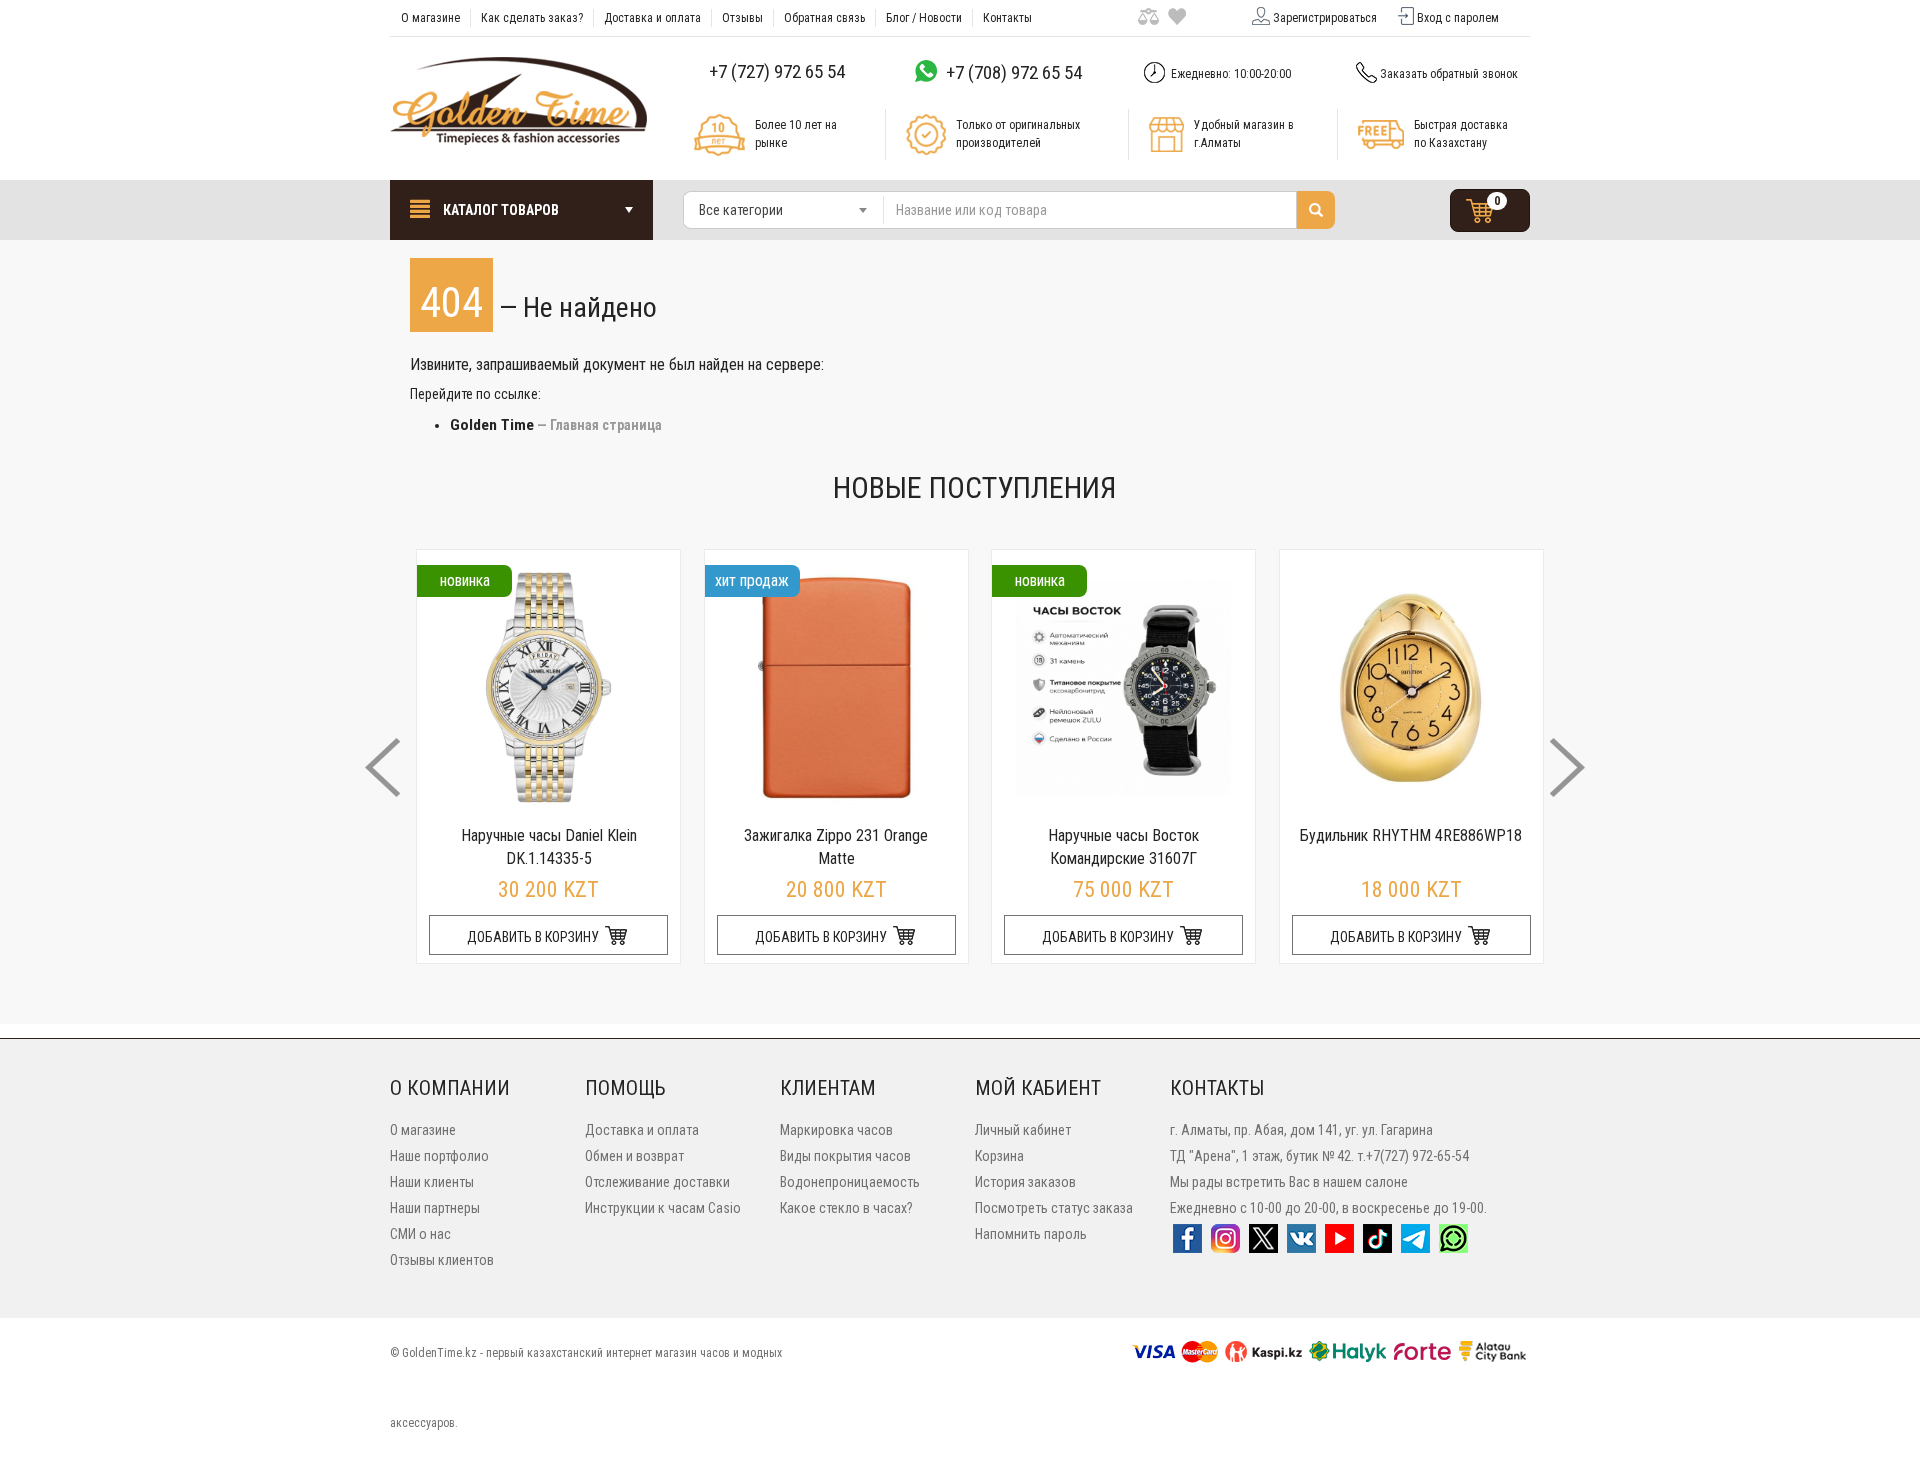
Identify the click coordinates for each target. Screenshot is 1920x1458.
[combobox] (784, 210)
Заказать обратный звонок (1449, 74)
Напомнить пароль (1031, 1234)
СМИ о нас (420, 1234)
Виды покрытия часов (845, 1156)
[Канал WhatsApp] (1453, 1245)
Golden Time (492, 425)
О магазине (430, 18)
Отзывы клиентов (442, 1260)
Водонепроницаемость (850, 1182)
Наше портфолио (439, 1156)
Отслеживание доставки (657, 1182)
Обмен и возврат (634, 1156)
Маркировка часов (836, 1130)
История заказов (1025, 1182)
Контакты (1007, 18)
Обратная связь (824, 18)
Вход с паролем (1458, 18)
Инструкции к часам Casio (663, 1208)
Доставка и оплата (652, 18)
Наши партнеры (435, 1208)
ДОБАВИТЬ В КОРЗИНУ (534, 937)
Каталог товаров (499, 210)
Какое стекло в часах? (846, 1208)
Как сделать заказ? (532, 18)
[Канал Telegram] (1415, 1245)
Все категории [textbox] (741, 210)
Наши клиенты (432, 1182)
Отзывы (742, 18)
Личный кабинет (1023, 1130)
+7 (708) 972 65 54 (1014, 72)
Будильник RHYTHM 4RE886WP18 (1411, 835)
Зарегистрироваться (1325, 18)
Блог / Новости (924, 18)
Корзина (999, 1156)
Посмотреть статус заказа (1054, 1208)
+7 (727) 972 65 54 (777, 71)
